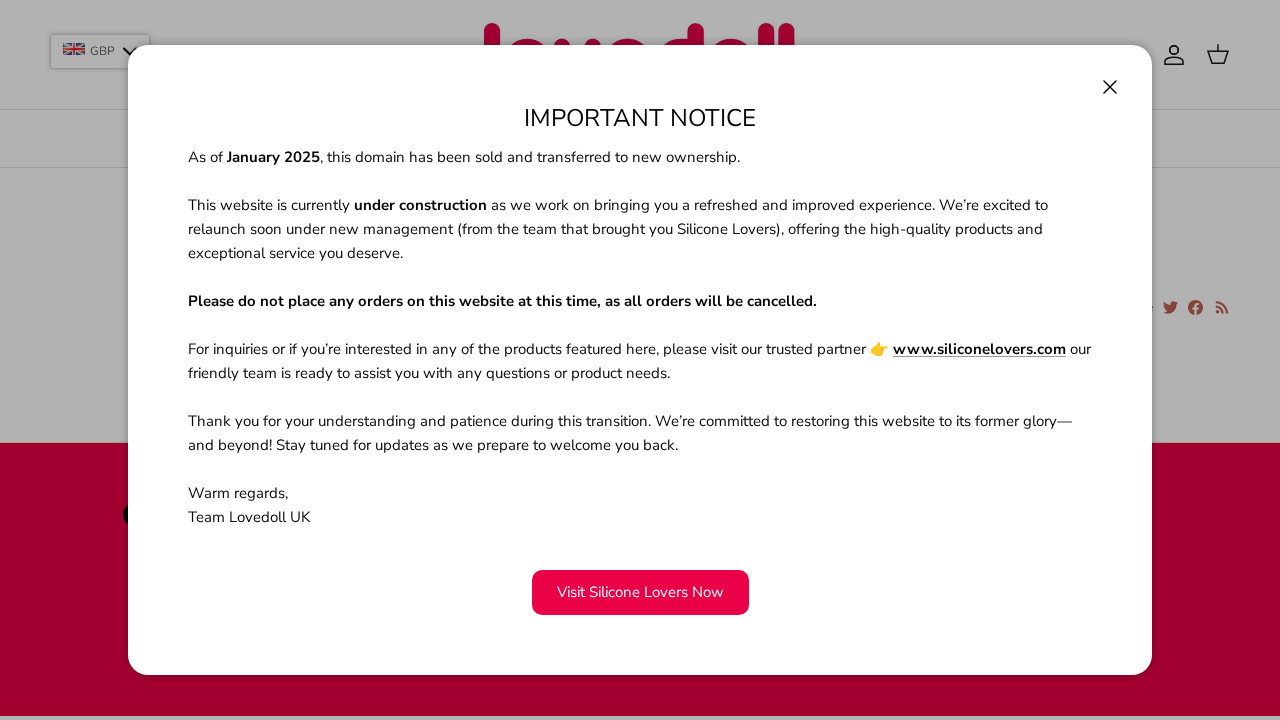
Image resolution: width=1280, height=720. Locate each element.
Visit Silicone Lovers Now (640, 592)
